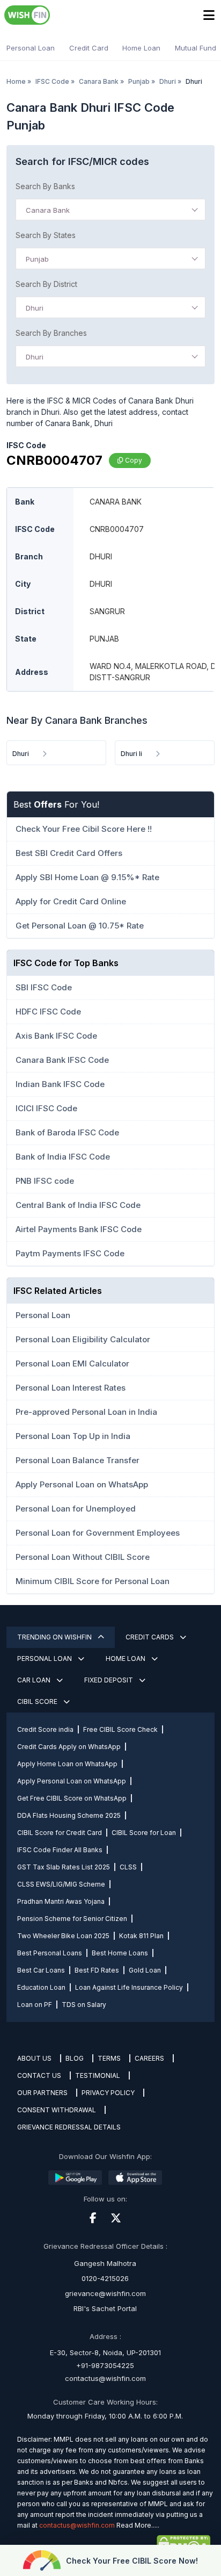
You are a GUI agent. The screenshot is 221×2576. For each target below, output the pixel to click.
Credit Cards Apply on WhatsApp (69, 1747)
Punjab (139, 81)
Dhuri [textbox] (35, 308)
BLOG (75, 2058)
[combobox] (110, 210)
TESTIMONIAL (98, 2075)
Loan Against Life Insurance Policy (129, 1987)
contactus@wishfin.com (105, 2378)
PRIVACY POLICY (108, 2093)
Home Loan (141, 48)
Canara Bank (99, 81)
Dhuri (168, 81)
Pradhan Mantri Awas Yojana (61, 1901)
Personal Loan (31, 48)
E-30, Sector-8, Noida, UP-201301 (105, 2352)
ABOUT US (34, 2058)
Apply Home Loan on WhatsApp (67, 1764)
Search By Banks (45, 186)
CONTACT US (39, 2075)
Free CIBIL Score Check (120, 1729)
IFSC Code (52, 81)
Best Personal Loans (50, 1953)
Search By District (46, 284)
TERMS (109, 2058)
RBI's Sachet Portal (105, 2308)
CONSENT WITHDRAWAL (57, 2110)
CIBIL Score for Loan (144, 1833)
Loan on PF (35, 2005)
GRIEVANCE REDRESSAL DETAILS (69, 2127)
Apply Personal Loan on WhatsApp (72, 1781)
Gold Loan (145, 1970)
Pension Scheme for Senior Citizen (72, 1919)
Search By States (46, 235)
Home (16, 81)
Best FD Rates (97, 1970)
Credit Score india (45, 1729)
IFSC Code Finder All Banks (60, 1850)
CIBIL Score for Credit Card (60, 1833)
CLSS (128, 1867)
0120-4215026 (105, 2278)
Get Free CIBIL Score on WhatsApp (72, 1798)
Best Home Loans (120, 1953)
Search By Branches (51, 333)
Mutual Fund (196, 48)
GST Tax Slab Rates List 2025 (64, 1867)
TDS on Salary (84, 2005)
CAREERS (149, 2058)
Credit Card (89, 48)
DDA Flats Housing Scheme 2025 (69, 1815)
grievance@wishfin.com (105, 2293)
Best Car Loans (41, 1970)
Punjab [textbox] (37, 259)
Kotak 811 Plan (141, 1936)
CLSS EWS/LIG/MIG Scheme (61, 1884)
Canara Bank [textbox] (48, 210)
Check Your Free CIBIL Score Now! (132, 2561)
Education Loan (41, 1987)
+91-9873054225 (105, 2365)
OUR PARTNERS (42, 2093)
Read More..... (138, 2525)
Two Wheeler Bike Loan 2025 (63, 1936)
